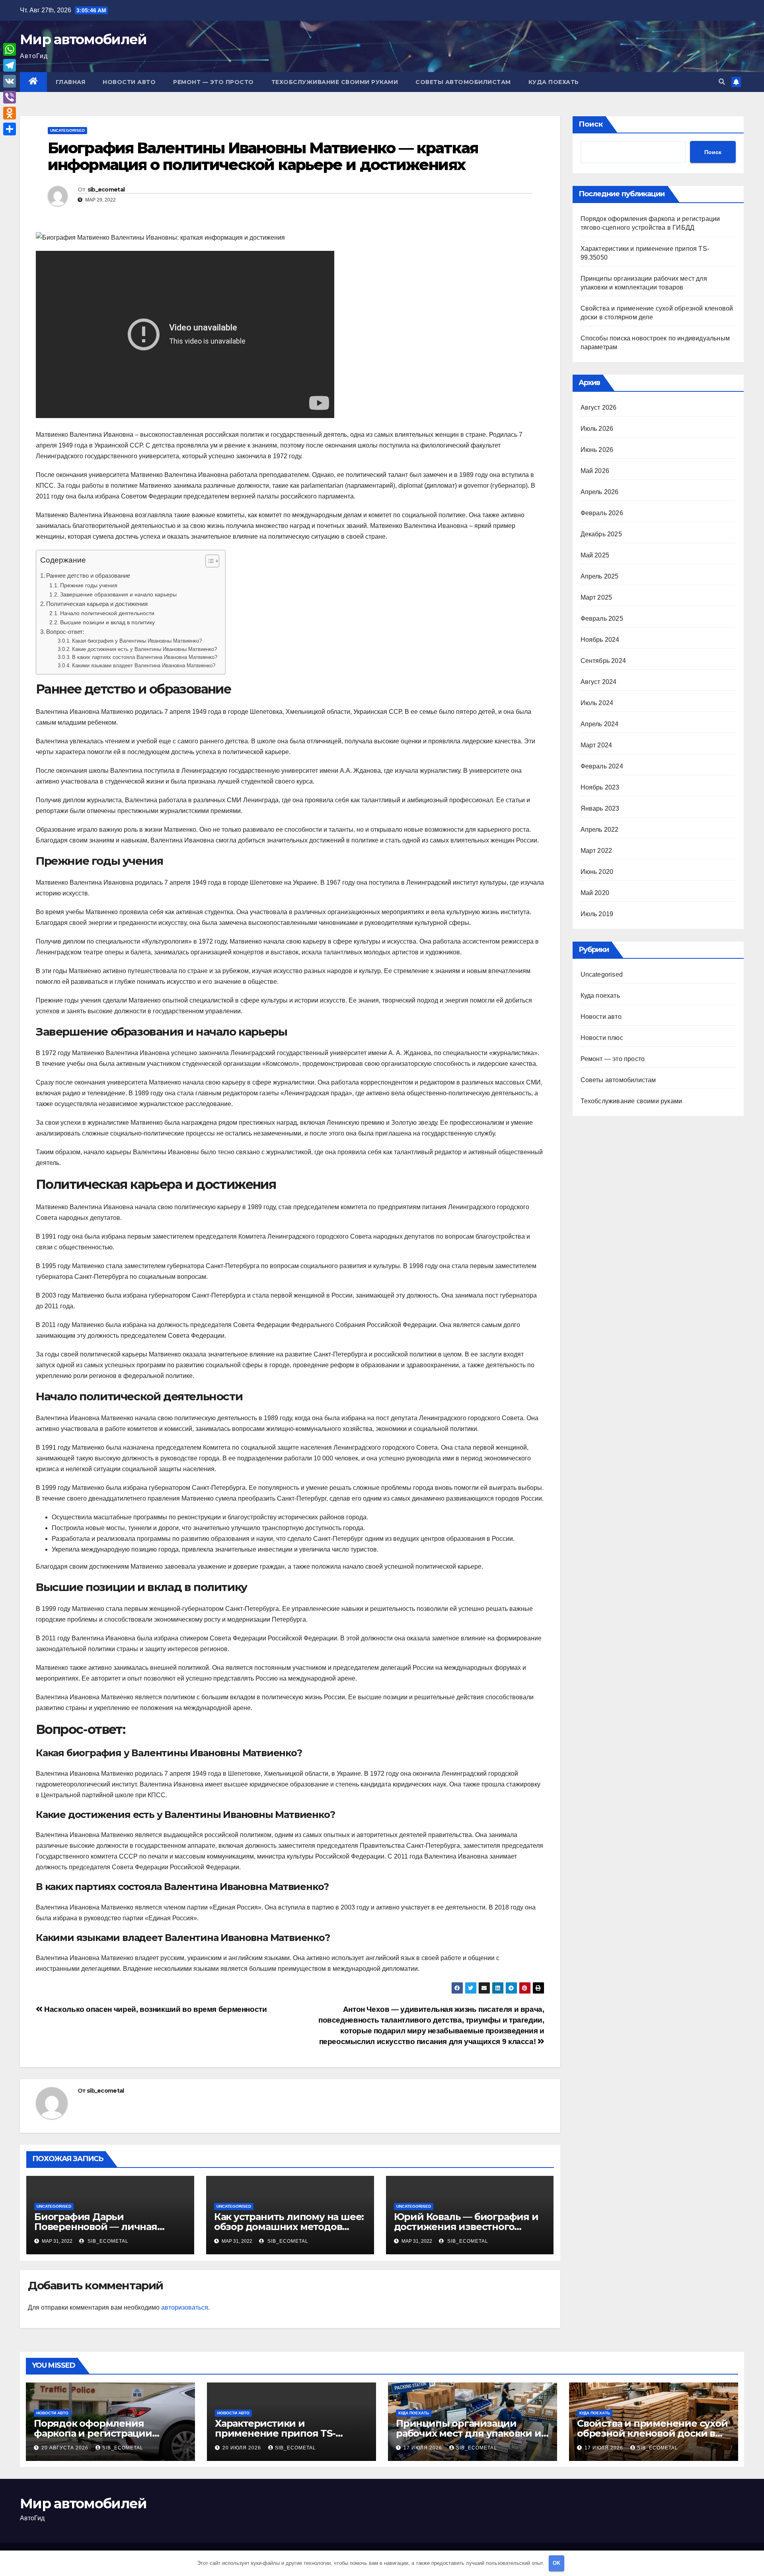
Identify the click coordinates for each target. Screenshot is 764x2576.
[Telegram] (10, 65)
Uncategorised (67, 130)
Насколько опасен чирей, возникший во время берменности (155, 2009)
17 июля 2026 (424, 2448)
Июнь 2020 (597, 872)
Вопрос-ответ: (65, 632)
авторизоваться (185, 2307)
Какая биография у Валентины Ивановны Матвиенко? (137, 641)
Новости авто (129, 82)
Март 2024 (596, 745)
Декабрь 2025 (601, 534)
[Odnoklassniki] (10, 113)
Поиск (591, 124)
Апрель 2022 (600, 830)
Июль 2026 (597, 429)
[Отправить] (10, 129)
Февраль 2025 (602, 619)
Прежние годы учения (89, 585)
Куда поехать (554, 82)
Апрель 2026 (600, 492)
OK (556, 2563)
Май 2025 (595, 555)
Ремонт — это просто (213, 82)
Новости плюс (602, 1038)
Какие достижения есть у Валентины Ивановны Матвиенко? (144, 649)
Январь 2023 (600, 808)
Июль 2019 (597, 914)
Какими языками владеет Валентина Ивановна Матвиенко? (144, 665)
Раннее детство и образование (88, 576)
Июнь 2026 (597, 450)
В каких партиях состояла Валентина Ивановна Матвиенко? (145, 657)
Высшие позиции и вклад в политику (107, 622)
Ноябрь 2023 (600, 787)
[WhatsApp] (10, 49)
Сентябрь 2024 (603, 661)
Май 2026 (595, 471)
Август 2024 (599, 682)
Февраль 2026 (602, 513)
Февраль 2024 (602, 766)
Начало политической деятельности (107, 613)
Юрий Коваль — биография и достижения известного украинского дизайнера (466, 2227)
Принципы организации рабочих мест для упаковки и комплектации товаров (469, 2433)
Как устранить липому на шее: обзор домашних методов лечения (289, 2227)
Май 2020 (595, 893)
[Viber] (10, 97)
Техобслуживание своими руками (335, 82)
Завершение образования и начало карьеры (118, 594)
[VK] (10, 81)
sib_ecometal (106, 190)
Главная (71, 82)
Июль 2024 (597, 703)
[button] (722, 82)
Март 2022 (596, 851)
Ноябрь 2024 (600, 640)
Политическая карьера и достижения (97, 604)
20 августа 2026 (66, 2448)
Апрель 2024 (600, 724)
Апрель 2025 (600, 576)
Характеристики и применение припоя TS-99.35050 (275, 2433)
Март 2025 (596, 597)
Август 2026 (599, 408)
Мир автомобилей (83, 39)
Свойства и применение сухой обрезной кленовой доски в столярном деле (652, 2433)
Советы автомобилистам (463, 82)
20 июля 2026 (243, 2448)
